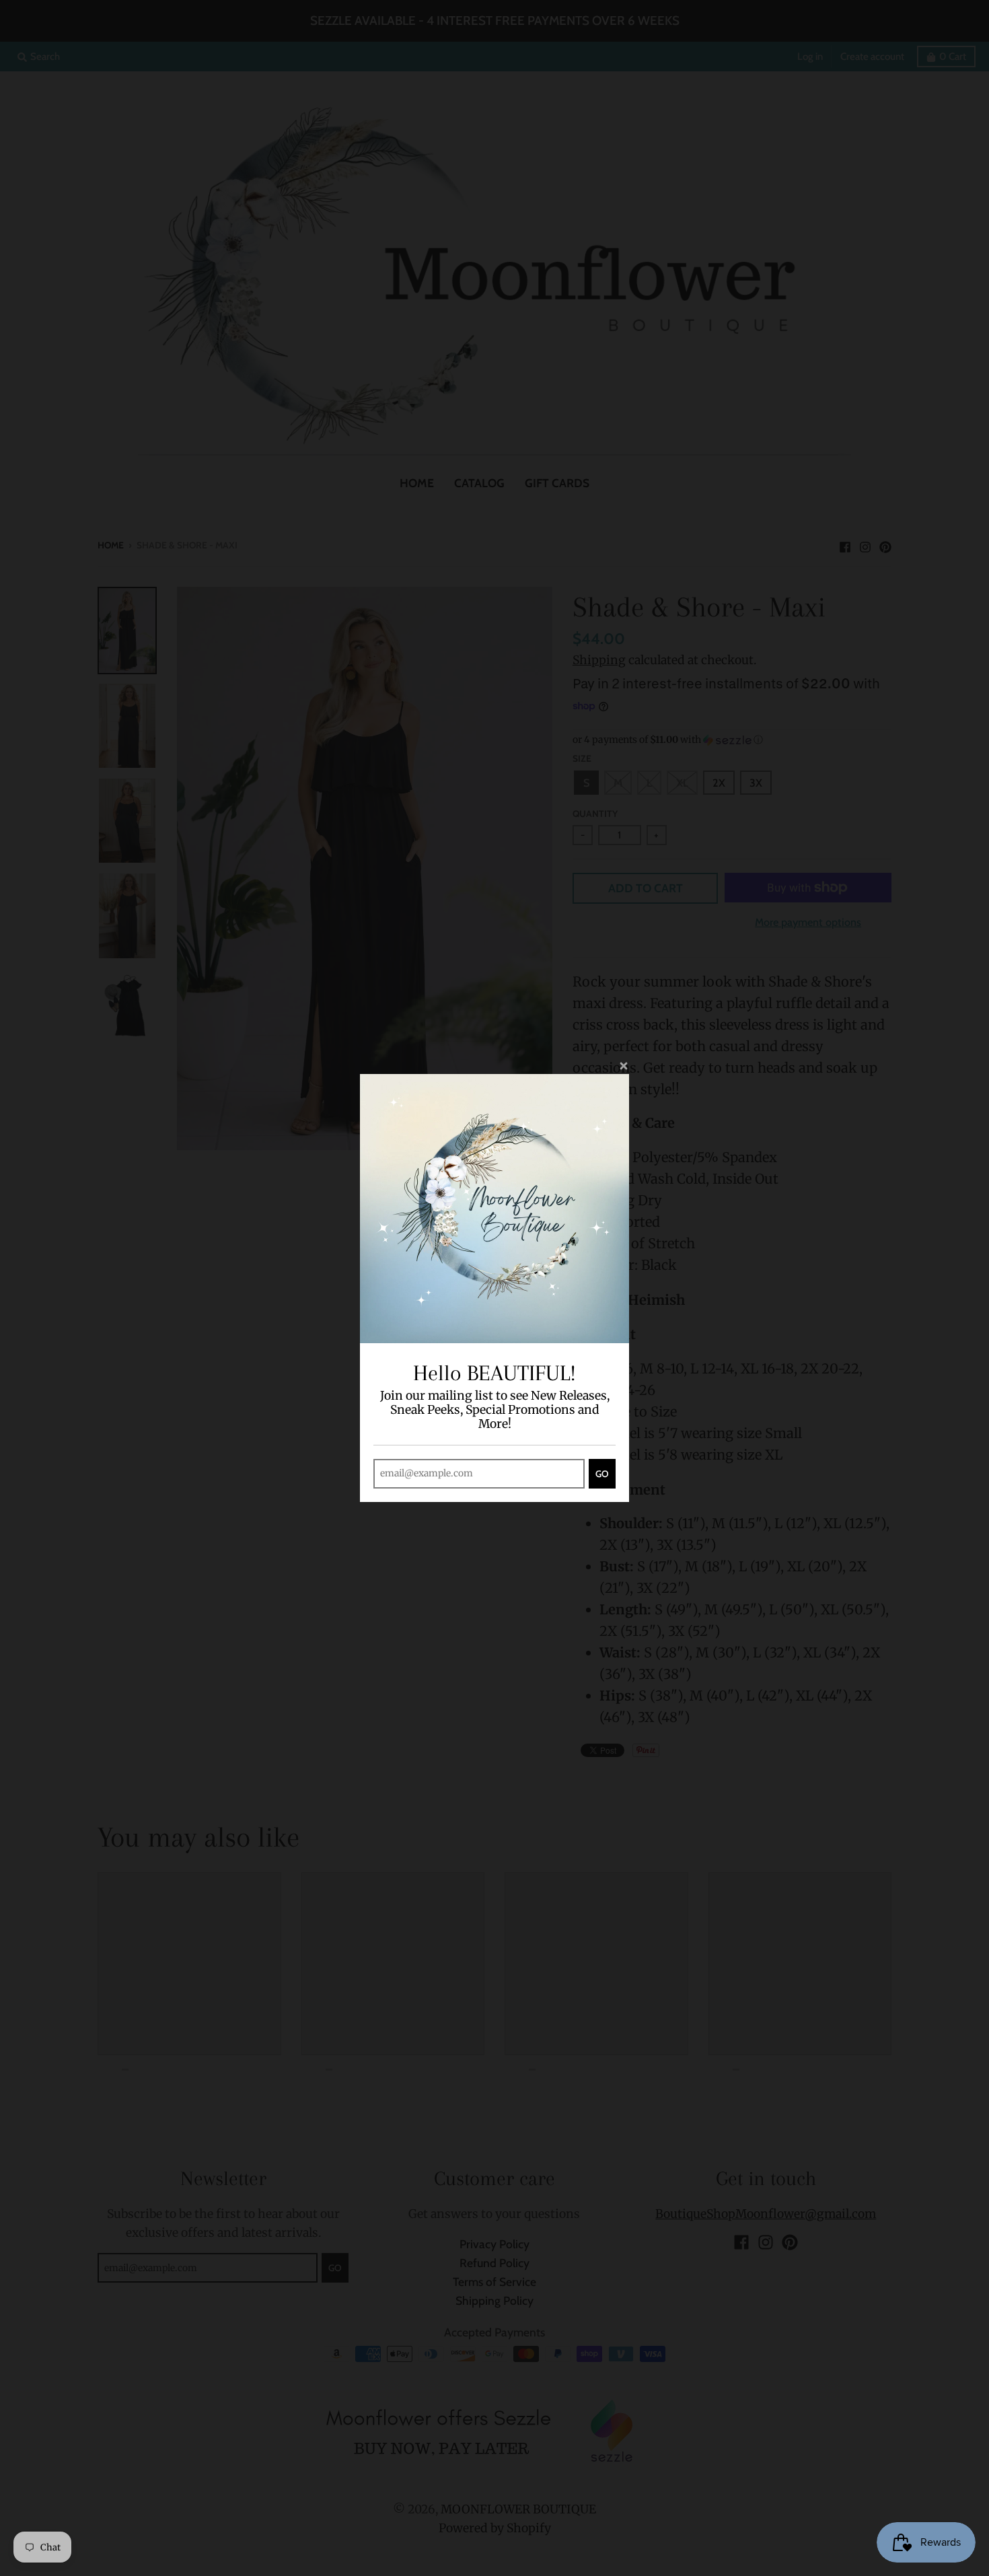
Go (602, 1474)
